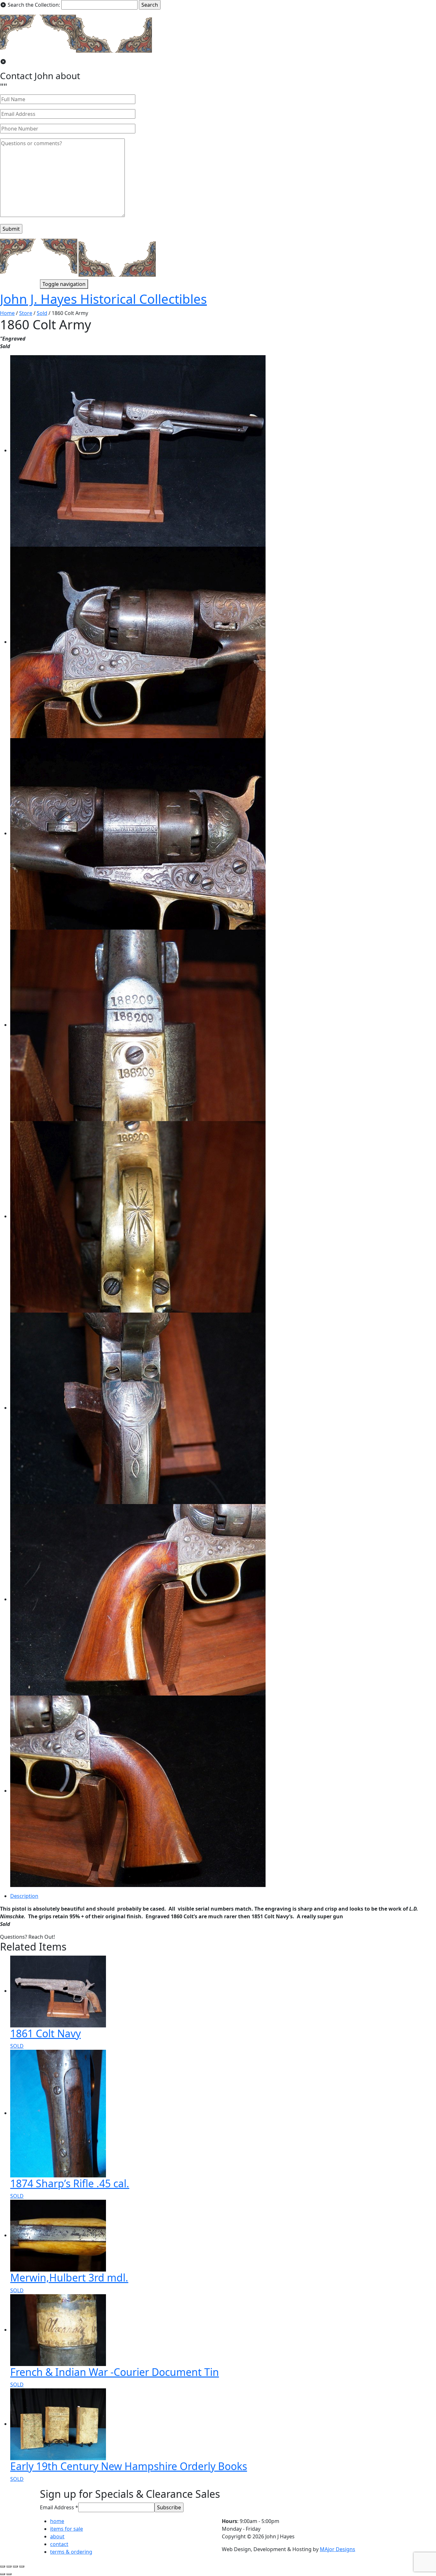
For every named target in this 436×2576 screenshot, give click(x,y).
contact (59, 2544)
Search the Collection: (34, 5)
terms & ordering (71, 2552)
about (57, 2536)
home (57, 2521)
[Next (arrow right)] (9, 2574)
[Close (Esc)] (3, 2566)
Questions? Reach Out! (27, 1937)
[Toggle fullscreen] (15, 2566)
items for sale (67, 2529)
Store (26, 313)
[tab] (223, 1896)
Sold (42, 313)
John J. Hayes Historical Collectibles (103, 299)
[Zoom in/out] (22, 2566)
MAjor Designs (338, 2549)
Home (7, 313)
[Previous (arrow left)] (3, 2574)
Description (24, 1896)
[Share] (9, 2566)
